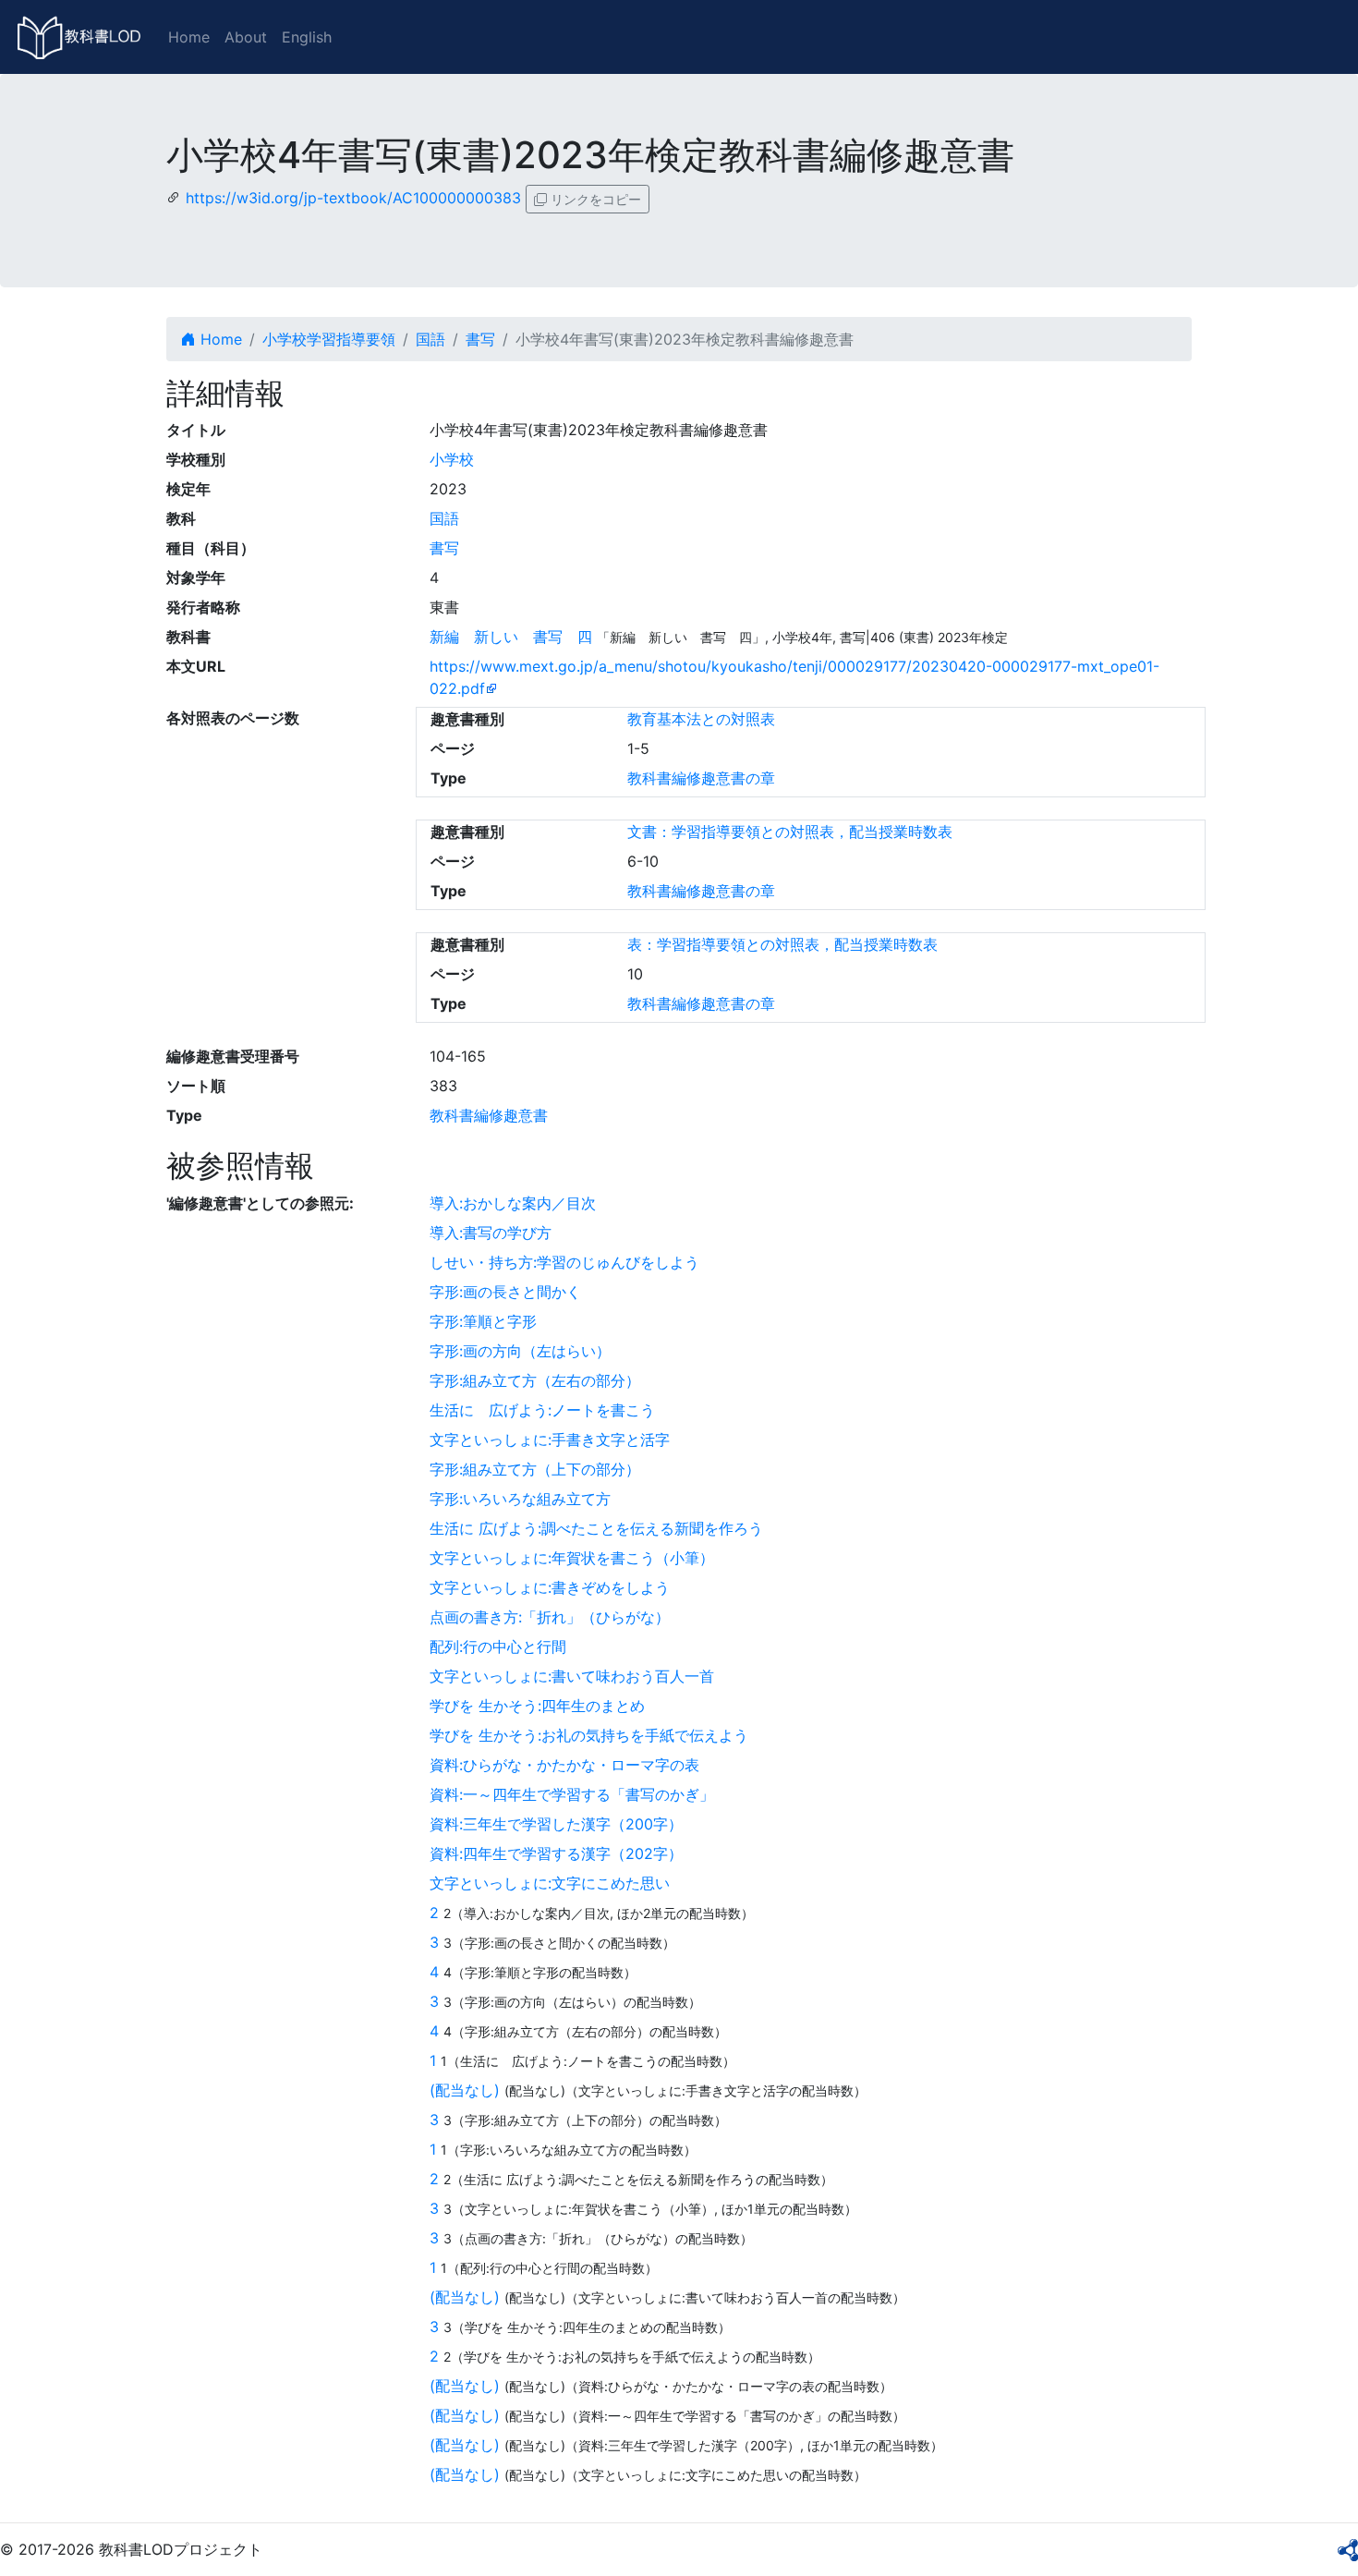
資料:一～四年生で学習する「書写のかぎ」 (572, 1794)
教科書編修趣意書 (489, 1115)
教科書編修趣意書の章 (701, 778)
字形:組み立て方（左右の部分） (535, 1380)
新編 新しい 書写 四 (511, 637)
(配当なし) (465, 2090)
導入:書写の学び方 (491, 1233)
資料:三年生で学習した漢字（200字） (556, 1824)
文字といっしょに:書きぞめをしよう (550, 1587)
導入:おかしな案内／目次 (513, 1203)
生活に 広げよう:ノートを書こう (542, 1410)
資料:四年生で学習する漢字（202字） (556, 1853)
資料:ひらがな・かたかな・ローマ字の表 (564, 1765)
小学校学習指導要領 (329, 339)
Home (189, 37)
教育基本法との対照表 (701, 719)
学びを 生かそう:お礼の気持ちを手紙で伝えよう (589, 1735)
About (246, 37)
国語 (430, 339)
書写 (480, 339)
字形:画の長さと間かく (505, 1292)
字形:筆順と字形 (483, 1321)
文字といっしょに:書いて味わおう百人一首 (572, 1676)
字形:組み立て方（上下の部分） (535, 1469)
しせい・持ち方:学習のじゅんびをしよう (564, 1262)
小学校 (452, 459)
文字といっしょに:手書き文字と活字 (550, 1440)
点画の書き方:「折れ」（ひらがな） (550, 1617)
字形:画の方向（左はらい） (520, 1351)
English (307, 37)
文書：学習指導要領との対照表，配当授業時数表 (790, 832)
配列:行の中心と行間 (498, 1646)
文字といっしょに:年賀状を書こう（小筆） (572, 1558)
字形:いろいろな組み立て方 (520, 1499)
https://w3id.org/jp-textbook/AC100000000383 (353, 198)
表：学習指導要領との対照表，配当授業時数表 (782, 944)
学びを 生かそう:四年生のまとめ (537, 1706)
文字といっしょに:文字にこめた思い (550, 1883)
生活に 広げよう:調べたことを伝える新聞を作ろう (596, 1528)
